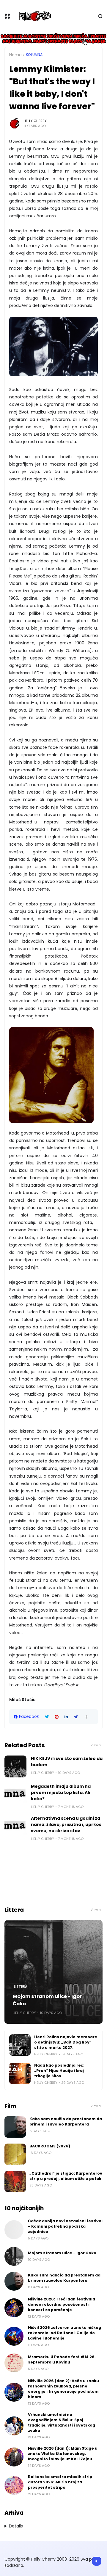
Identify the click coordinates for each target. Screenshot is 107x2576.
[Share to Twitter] (47, 1717)
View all (97, 1745)
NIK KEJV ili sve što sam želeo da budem (67, 1762)
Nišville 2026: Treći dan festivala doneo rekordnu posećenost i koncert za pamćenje (62, 2304)
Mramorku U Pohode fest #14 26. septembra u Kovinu (62, 2359)
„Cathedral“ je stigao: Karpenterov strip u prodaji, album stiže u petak (66, 2176)
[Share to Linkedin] (66, 1717)
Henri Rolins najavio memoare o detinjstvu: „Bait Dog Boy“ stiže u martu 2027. (66, 2042)
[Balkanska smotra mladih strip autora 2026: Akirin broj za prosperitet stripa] (14, 2485)
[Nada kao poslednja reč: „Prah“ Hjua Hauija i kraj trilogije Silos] (20, 2073)
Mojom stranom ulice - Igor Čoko (47, 2000)
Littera (21, 1987)
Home (15, 55)
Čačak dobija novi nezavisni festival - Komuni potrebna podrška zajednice (65, 2226)
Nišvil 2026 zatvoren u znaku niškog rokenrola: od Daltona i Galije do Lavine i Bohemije (64, 2333)
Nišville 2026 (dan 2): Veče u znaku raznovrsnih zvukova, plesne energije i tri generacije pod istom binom (63, 2389)
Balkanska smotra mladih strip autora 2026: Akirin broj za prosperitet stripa (60, 2482)
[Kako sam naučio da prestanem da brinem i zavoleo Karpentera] (15, 2127)
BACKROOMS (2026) (50, 2146)
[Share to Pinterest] (57, 1717)
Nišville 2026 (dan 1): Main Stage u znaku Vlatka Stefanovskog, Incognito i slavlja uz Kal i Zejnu (63, 2454)
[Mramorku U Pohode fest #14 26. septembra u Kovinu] (14, 2363)
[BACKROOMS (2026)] (15, 2154)
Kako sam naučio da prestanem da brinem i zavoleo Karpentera (66, 2122)
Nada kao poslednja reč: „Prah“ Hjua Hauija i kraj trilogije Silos (59, 2071)
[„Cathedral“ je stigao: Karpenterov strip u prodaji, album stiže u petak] (15, 2181)
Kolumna (34, 55)
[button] (86, 1717)
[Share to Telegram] (76, 1717)
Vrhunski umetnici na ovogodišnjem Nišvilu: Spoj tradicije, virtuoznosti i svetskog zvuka (62, 2423)
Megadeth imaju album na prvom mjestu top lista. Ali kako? (61, 1793)
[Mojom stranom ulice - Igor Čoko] (53, 1972)
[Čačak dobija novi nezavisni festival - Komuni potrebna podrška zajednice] (14, 2230)
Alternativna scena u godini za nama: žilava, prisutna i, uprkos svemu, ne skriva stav (66, 1824)
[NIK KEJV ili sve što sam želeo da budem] (15, 1766)
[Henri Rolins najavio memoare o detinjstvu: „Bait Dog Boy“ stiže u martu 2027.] (20, 2045)
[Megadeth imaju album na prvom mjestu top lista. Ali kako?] (15, 1794)
